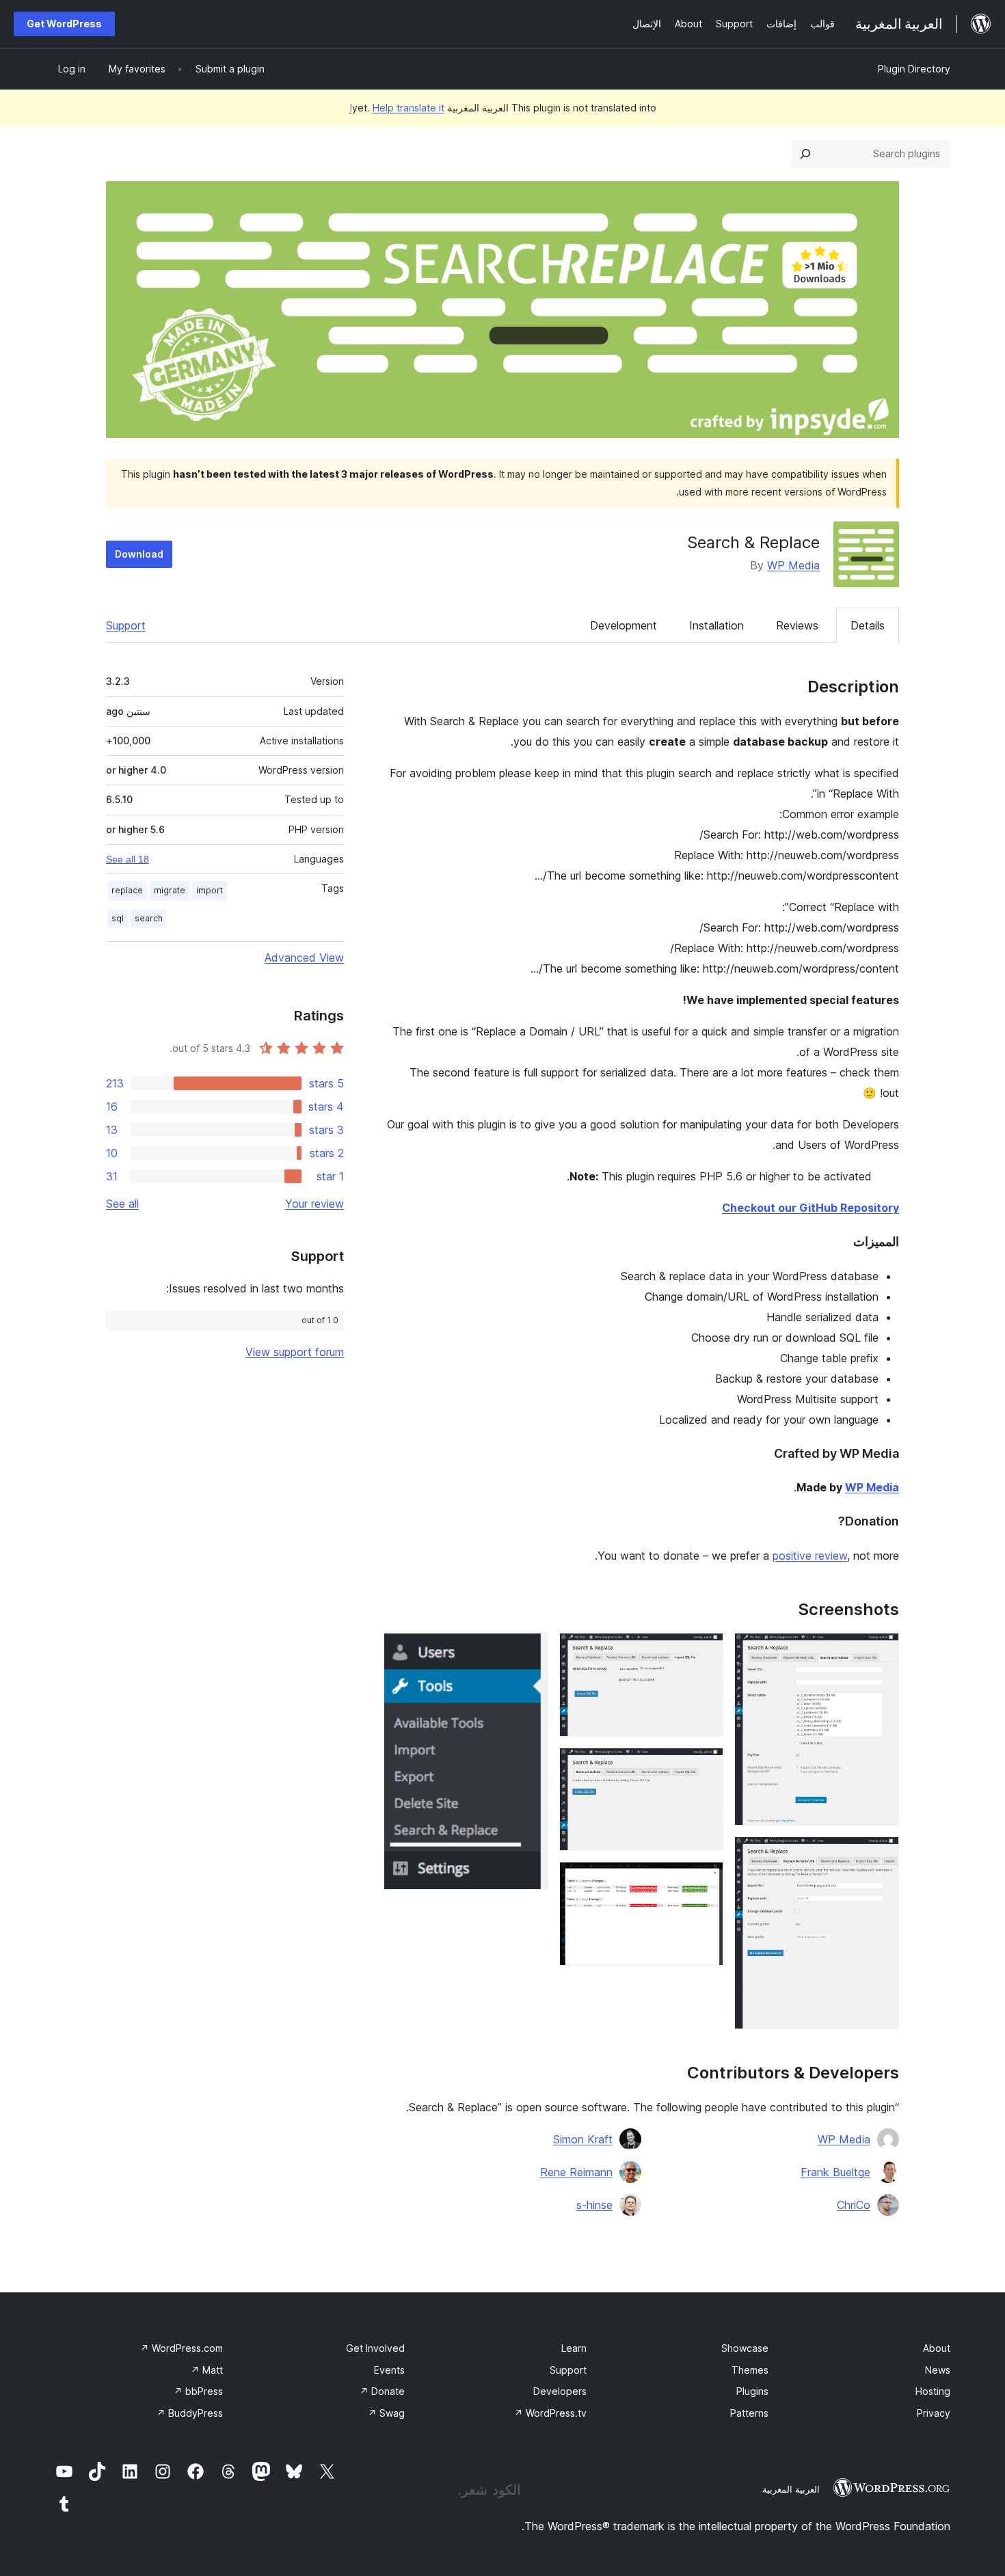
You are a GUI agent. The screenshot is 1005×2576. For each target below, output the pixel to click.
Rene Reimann (576, 2172)
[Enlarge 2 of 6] (881, 1855)
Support (126, 625)
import (210, 890)
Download (139, 554)
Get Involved (375, 2348)
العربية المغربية (791, 2489)
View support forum (295, 1352)
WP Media (793, 565)
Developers (560, 2391)
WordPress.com (182, 2348)
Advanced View (304, 958)
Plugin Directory (914, 69)
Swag (386, 2413)
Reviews (797, 625)
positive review (810, 1556)
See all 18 (128, 859)
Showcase (745, 2348)
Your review (314, 1204)
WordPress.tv (550, 2413)
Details (868, 625)
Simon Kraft (583, 2139)
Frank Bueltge (835, 2172)
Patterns (749, 2413)
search (149, 918)
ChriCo (854, 2205)
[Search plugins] (805, 154)
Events (389, 2370)
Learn (574, 2348)
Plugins (752, 2391)
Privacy (934, 2413)
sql (118, 918)
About (937, 2348)
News (938, 2370)
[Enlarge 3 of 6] (705, 1651)
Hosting (933, 2391)
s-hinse (594, 2205)
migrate (170, 890)
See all (122, 1204)
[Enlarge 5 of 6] (705, 1880)
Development (624, 625)
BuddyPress (190, 2413)
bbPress (198, 2391)
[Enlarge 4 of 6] (705, 1766)
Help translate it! (397, 108)
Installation (716, 625)
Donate (382, 2391)
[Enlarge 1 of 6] (881, 1651)
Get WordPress (64, 24)
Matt (207, 2370)
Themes (750, 2370)
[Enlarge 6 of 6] (530, 1651)
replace (127, 890)
